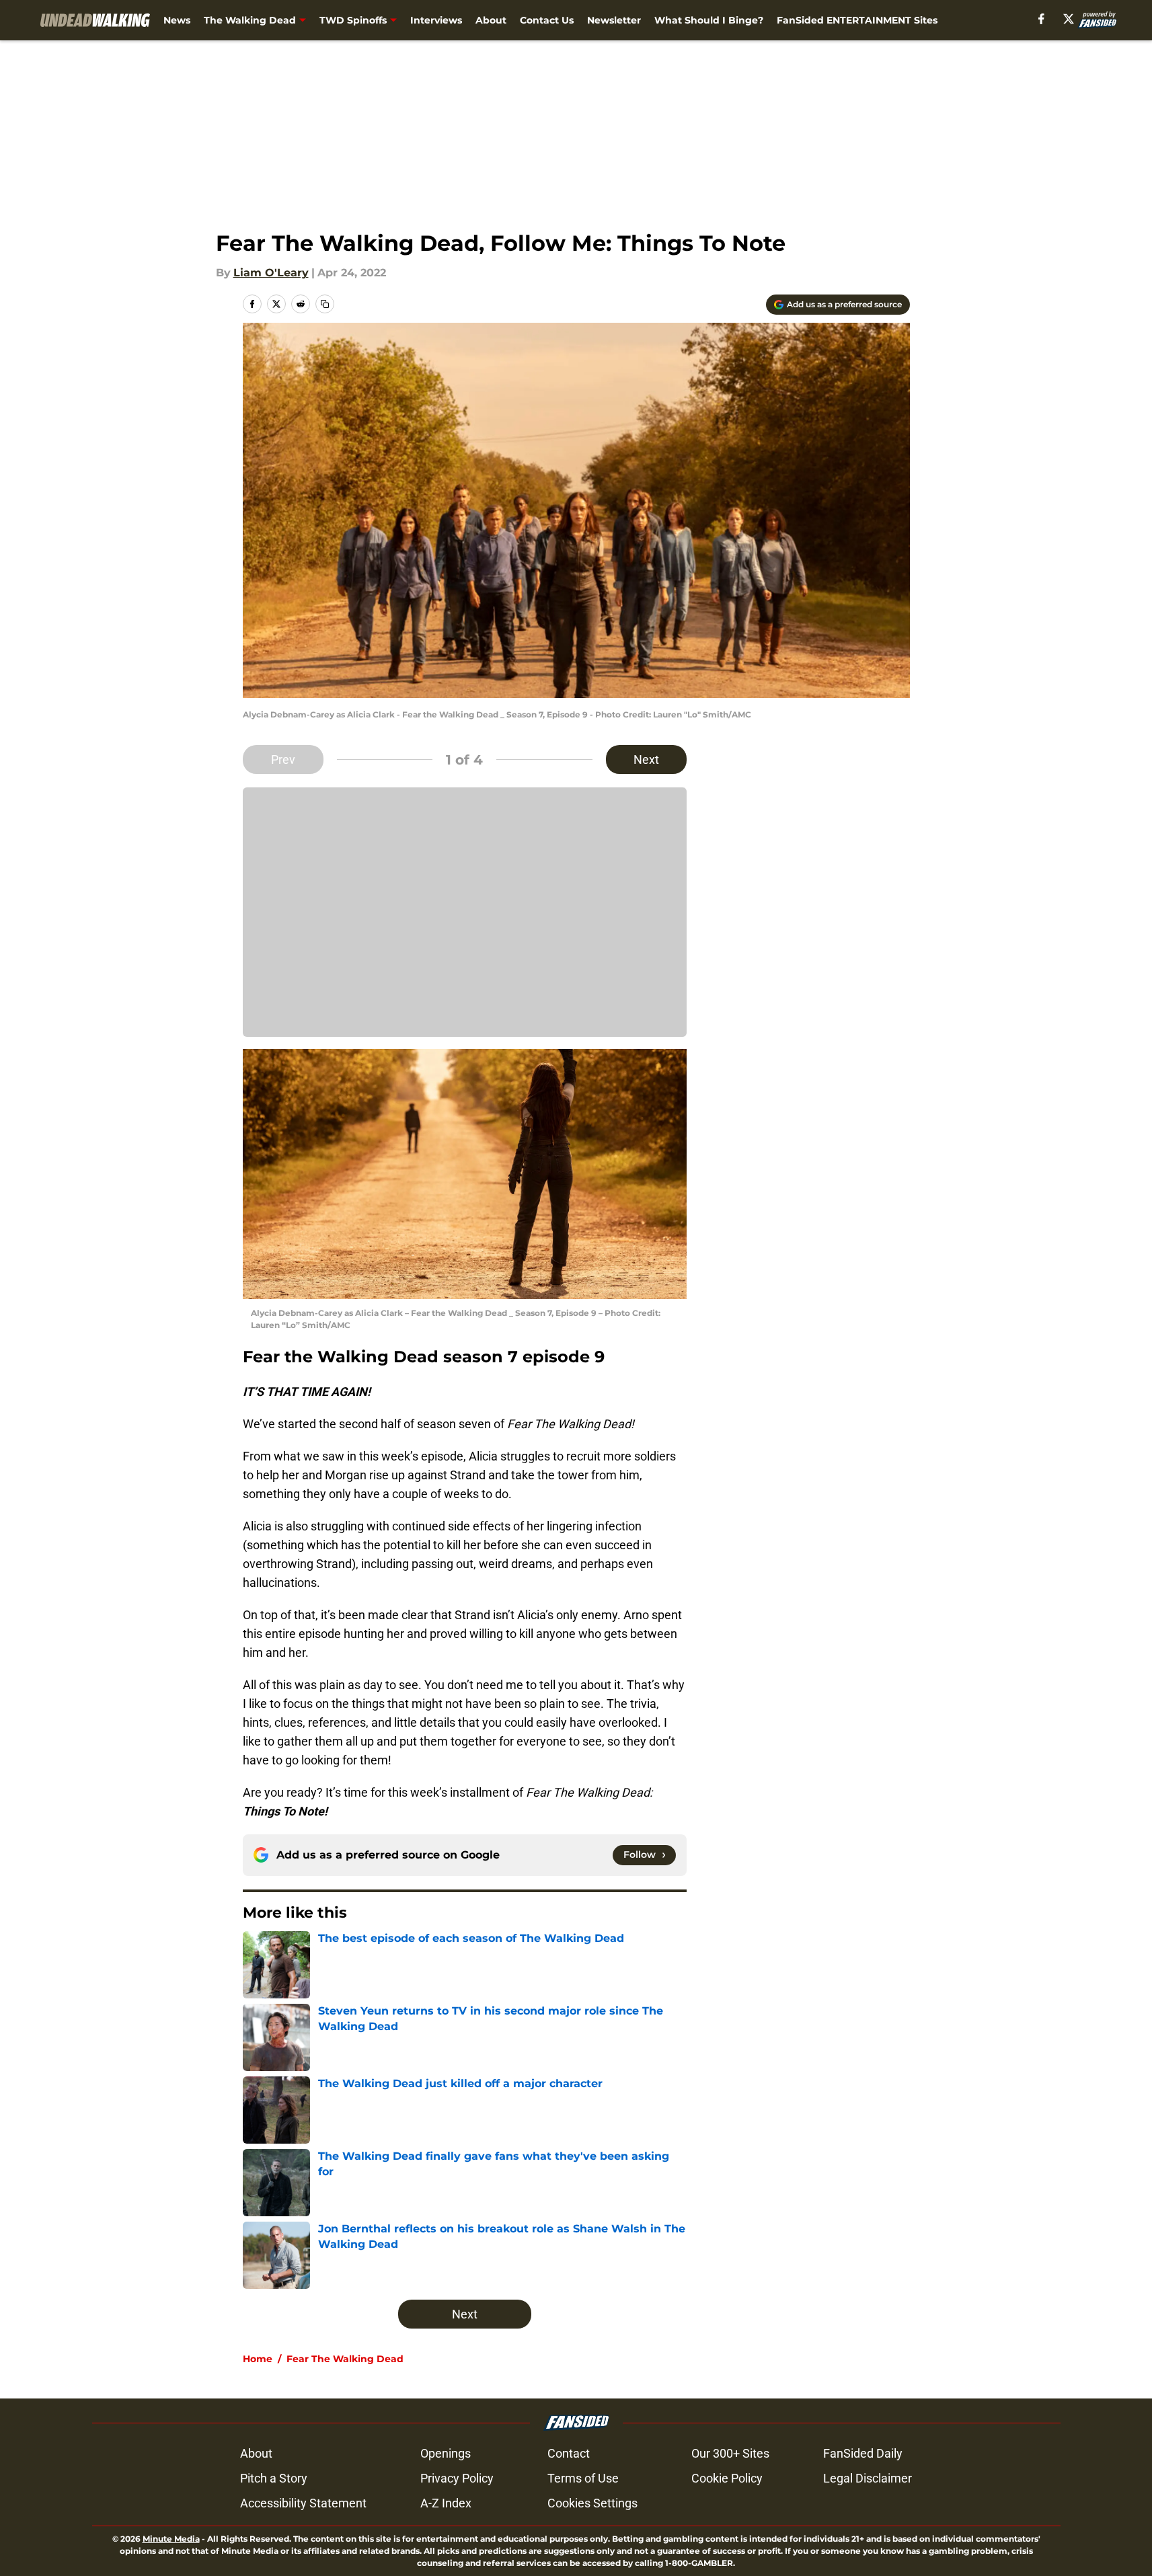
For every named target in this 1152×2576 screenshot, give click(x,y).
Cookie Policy (727, 2478)
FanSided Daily (863, 2453)
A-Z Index (446, 2503)
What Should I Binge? (709, 20)
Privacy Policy (457, 2478)
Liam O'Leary (271, 273)
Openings (446, 2453)
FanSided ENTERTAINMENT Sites (857, 20)
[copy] (325, 304)
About (491, 20)
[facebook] (1041, 19)
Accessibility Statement (303, 2503)
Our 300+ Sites (730, 2453)
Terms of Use (583, 2478)
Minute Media (171, 2539)
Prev (283, 759)
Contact (569, 2453)
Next (646, 759)
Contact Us (547, 20)
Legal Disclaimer (868, 2478)
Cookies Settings (592, 2503)
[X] (1069, 19)
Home (258, 2359)
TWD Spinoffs (353, 20)
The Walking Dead (250, 20)
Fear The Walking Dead (345, 2359)
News (177, 20)
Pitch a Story (274, 2478)
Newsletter (614, 20)
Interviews (436, 20)
